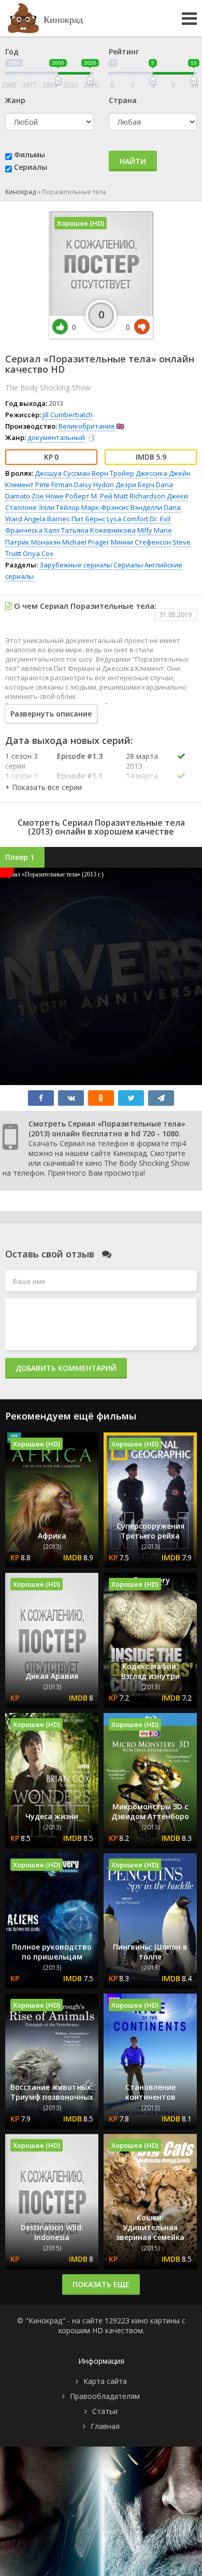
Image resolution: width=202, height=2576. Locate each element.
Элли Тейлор (59, 507)
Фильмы (30, 155)
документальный (56, 437)
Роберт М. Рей (89, 496)
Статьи (105, 2411)
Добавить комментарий (66, 1368)
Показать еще (101, 2284)
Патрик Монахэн (33, 542)
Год (12, 52)
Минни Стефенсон (141, 542)
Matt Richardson (140, 496)
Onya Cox (38, 553)
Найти (133, 161)
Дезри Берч (135, 485)
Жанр (15, 100)
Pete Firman (54, 485)
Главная (105, 2426)
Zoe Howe (48, 496)
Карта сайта (105, 2381)
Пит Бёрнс (88, 519)
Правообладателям (105, 2396)
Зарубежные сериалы (76, 565)
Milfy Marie (155, 530)
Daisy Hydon (94, 485)
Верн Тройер (113, 473)
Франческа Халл (32, 530)
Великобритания (86, 426)
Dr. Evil (160, 519)
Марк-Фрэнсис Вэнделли (122, 507)
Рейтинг (124, 52)
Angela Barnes (47, 519)
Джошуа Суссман (62, 473)
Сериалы (31, 167)
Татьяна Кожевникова (98, 530)
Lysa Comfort (127, 519)
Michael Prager (86, 542)
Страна (123, 100)
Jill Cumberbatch (68, 415)
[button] (44, 787)
